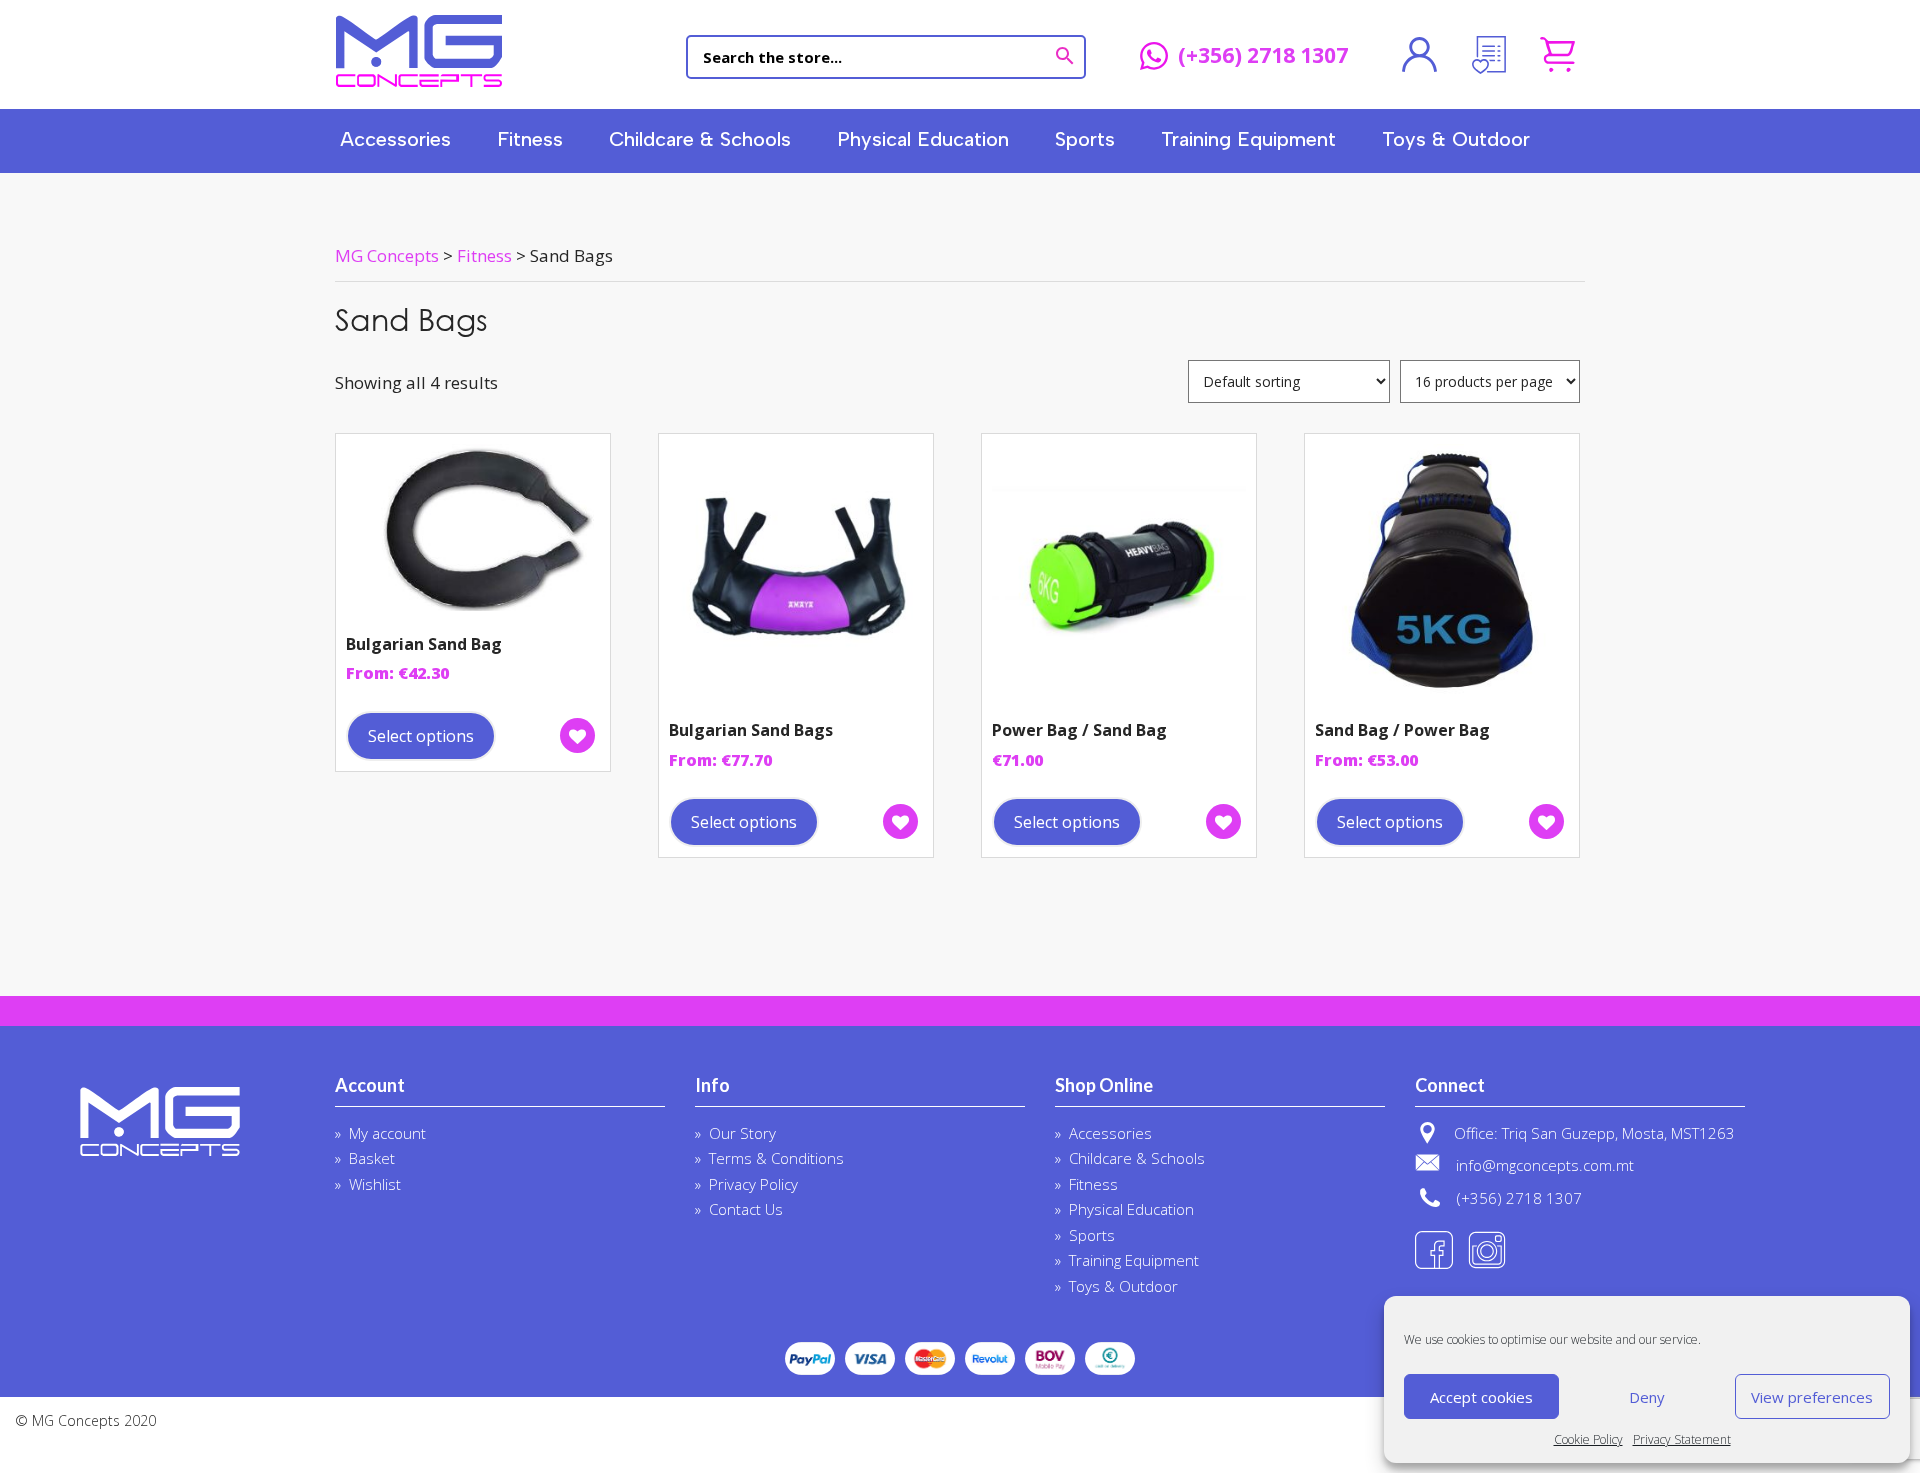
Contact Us (746, 1209)
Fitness (530, 139)
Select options (421, 736)
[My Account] (1419, 55)
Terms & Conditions (776, 1158)
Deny (1647, 1397)
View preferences (1812, 1397)
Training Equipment (1248, 139)
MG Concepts (419, 51)
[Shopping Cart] (1557, 55)
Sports (1085, 139)
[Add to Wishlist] (577, 735)
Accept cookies (1481, 1397)
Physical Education (923, 139)
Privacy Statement (1682, 1439)
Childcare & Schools (700, 139)
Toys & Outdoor (1456, 139)
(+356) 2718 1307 (1263, 56)
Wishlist (375, 1184)
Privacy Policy (753, 1184)
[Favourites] (1488, 55)
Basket (372, 1158)
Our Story (742, 1133)
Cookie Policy (1588, 1439)
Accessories (395, 139)
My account (387, 1133)
